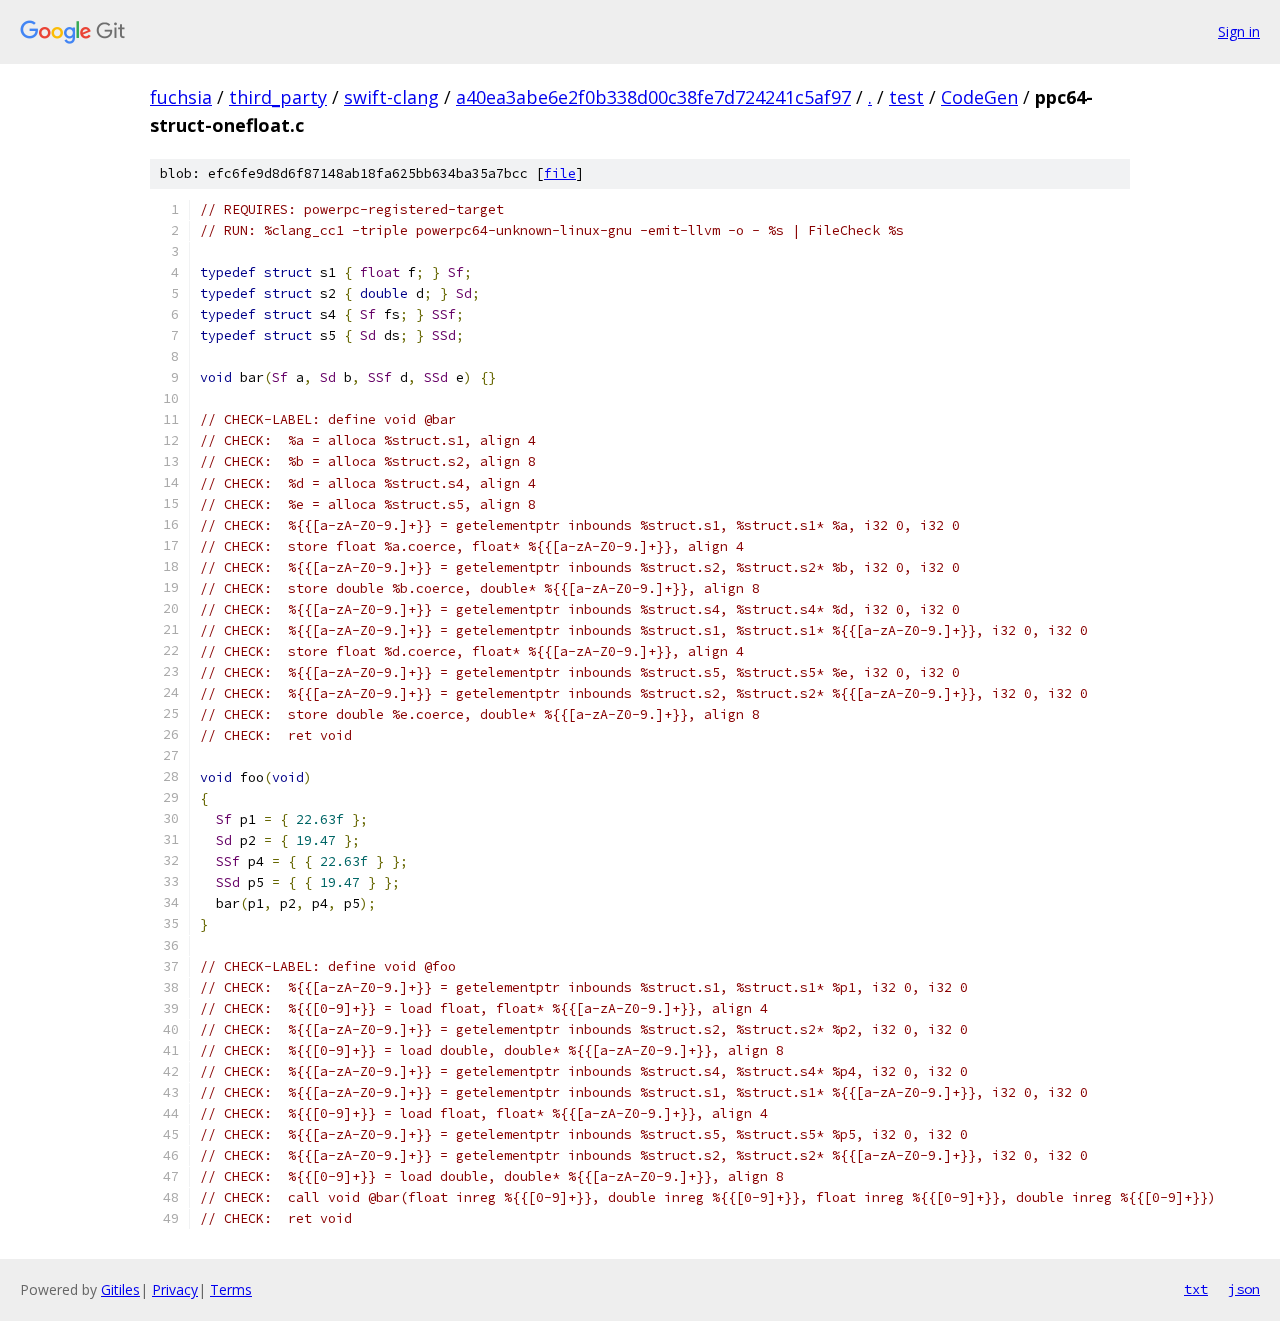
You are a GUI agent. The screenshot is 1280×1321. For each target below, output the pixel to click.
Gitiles (120, 1289)
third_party (278, 97)
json (1244, 1289)
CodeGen (979, 97)
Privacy (175, 1289)
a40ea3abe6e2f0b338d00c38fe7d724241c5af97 (653, 97)
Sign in (1239, 31)
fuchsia (181, 97)
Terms (231, 1289)
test (906, 97)
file (560, 173)
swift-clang (391, 97)
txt (1196, 1289)
